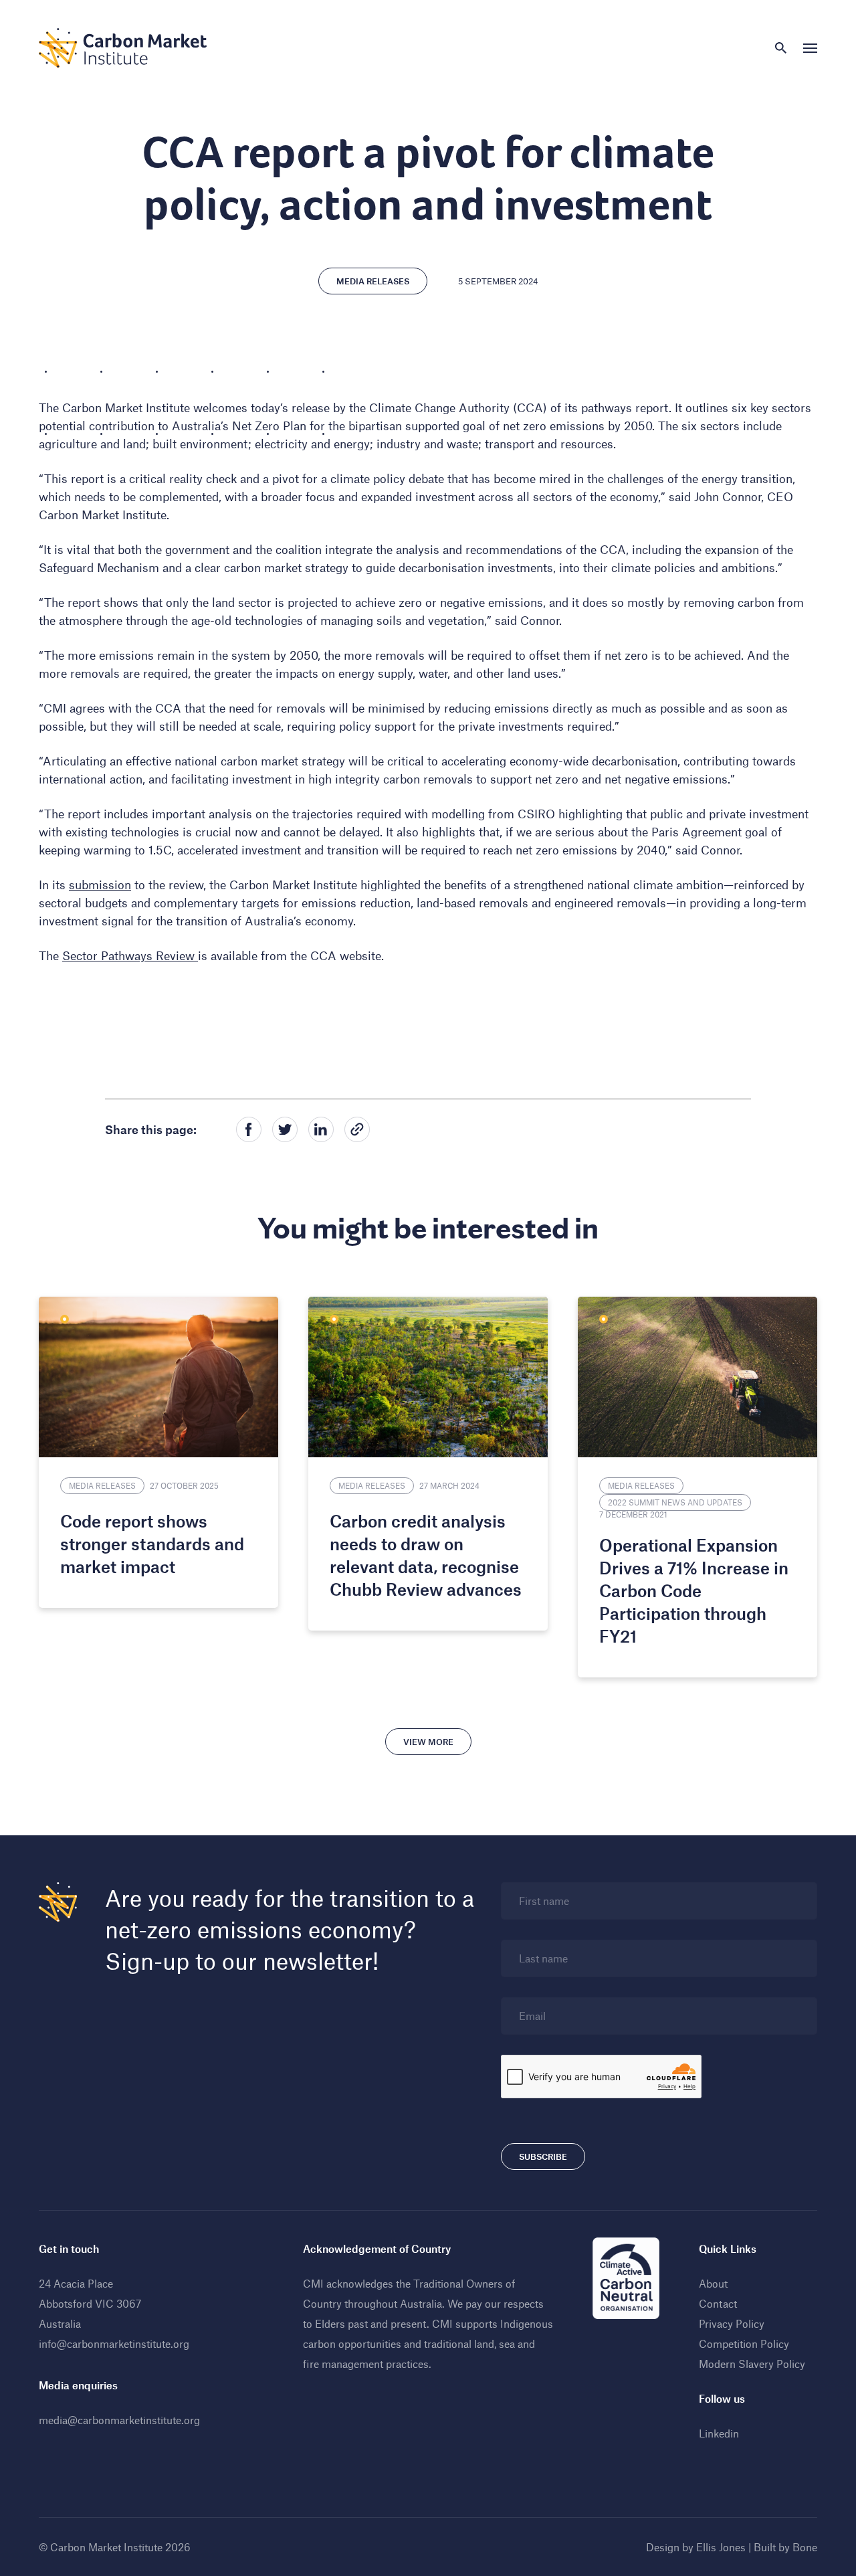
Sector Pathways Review (130, 955)
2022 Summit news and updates (675, 1502)
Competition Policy (744, 2343)
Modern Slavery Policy (752, 2364)
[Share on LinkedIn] (321, 1129)
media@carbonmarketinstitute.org (119, 2420)
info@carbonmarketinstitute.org (114, 2343)
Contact (718, 2303)
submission (100, 885)
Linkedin (719, 2433)
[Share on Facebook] (249, 1129)
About (713, 2283)
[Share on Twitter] (285, 1129)
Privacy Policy (732, 2323)
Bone (805, 2547)
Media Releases (373, 281)
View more (428, 1742)
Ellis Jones (721, 2547)
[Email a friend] (357, 1129)
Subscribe (543, 2156)
